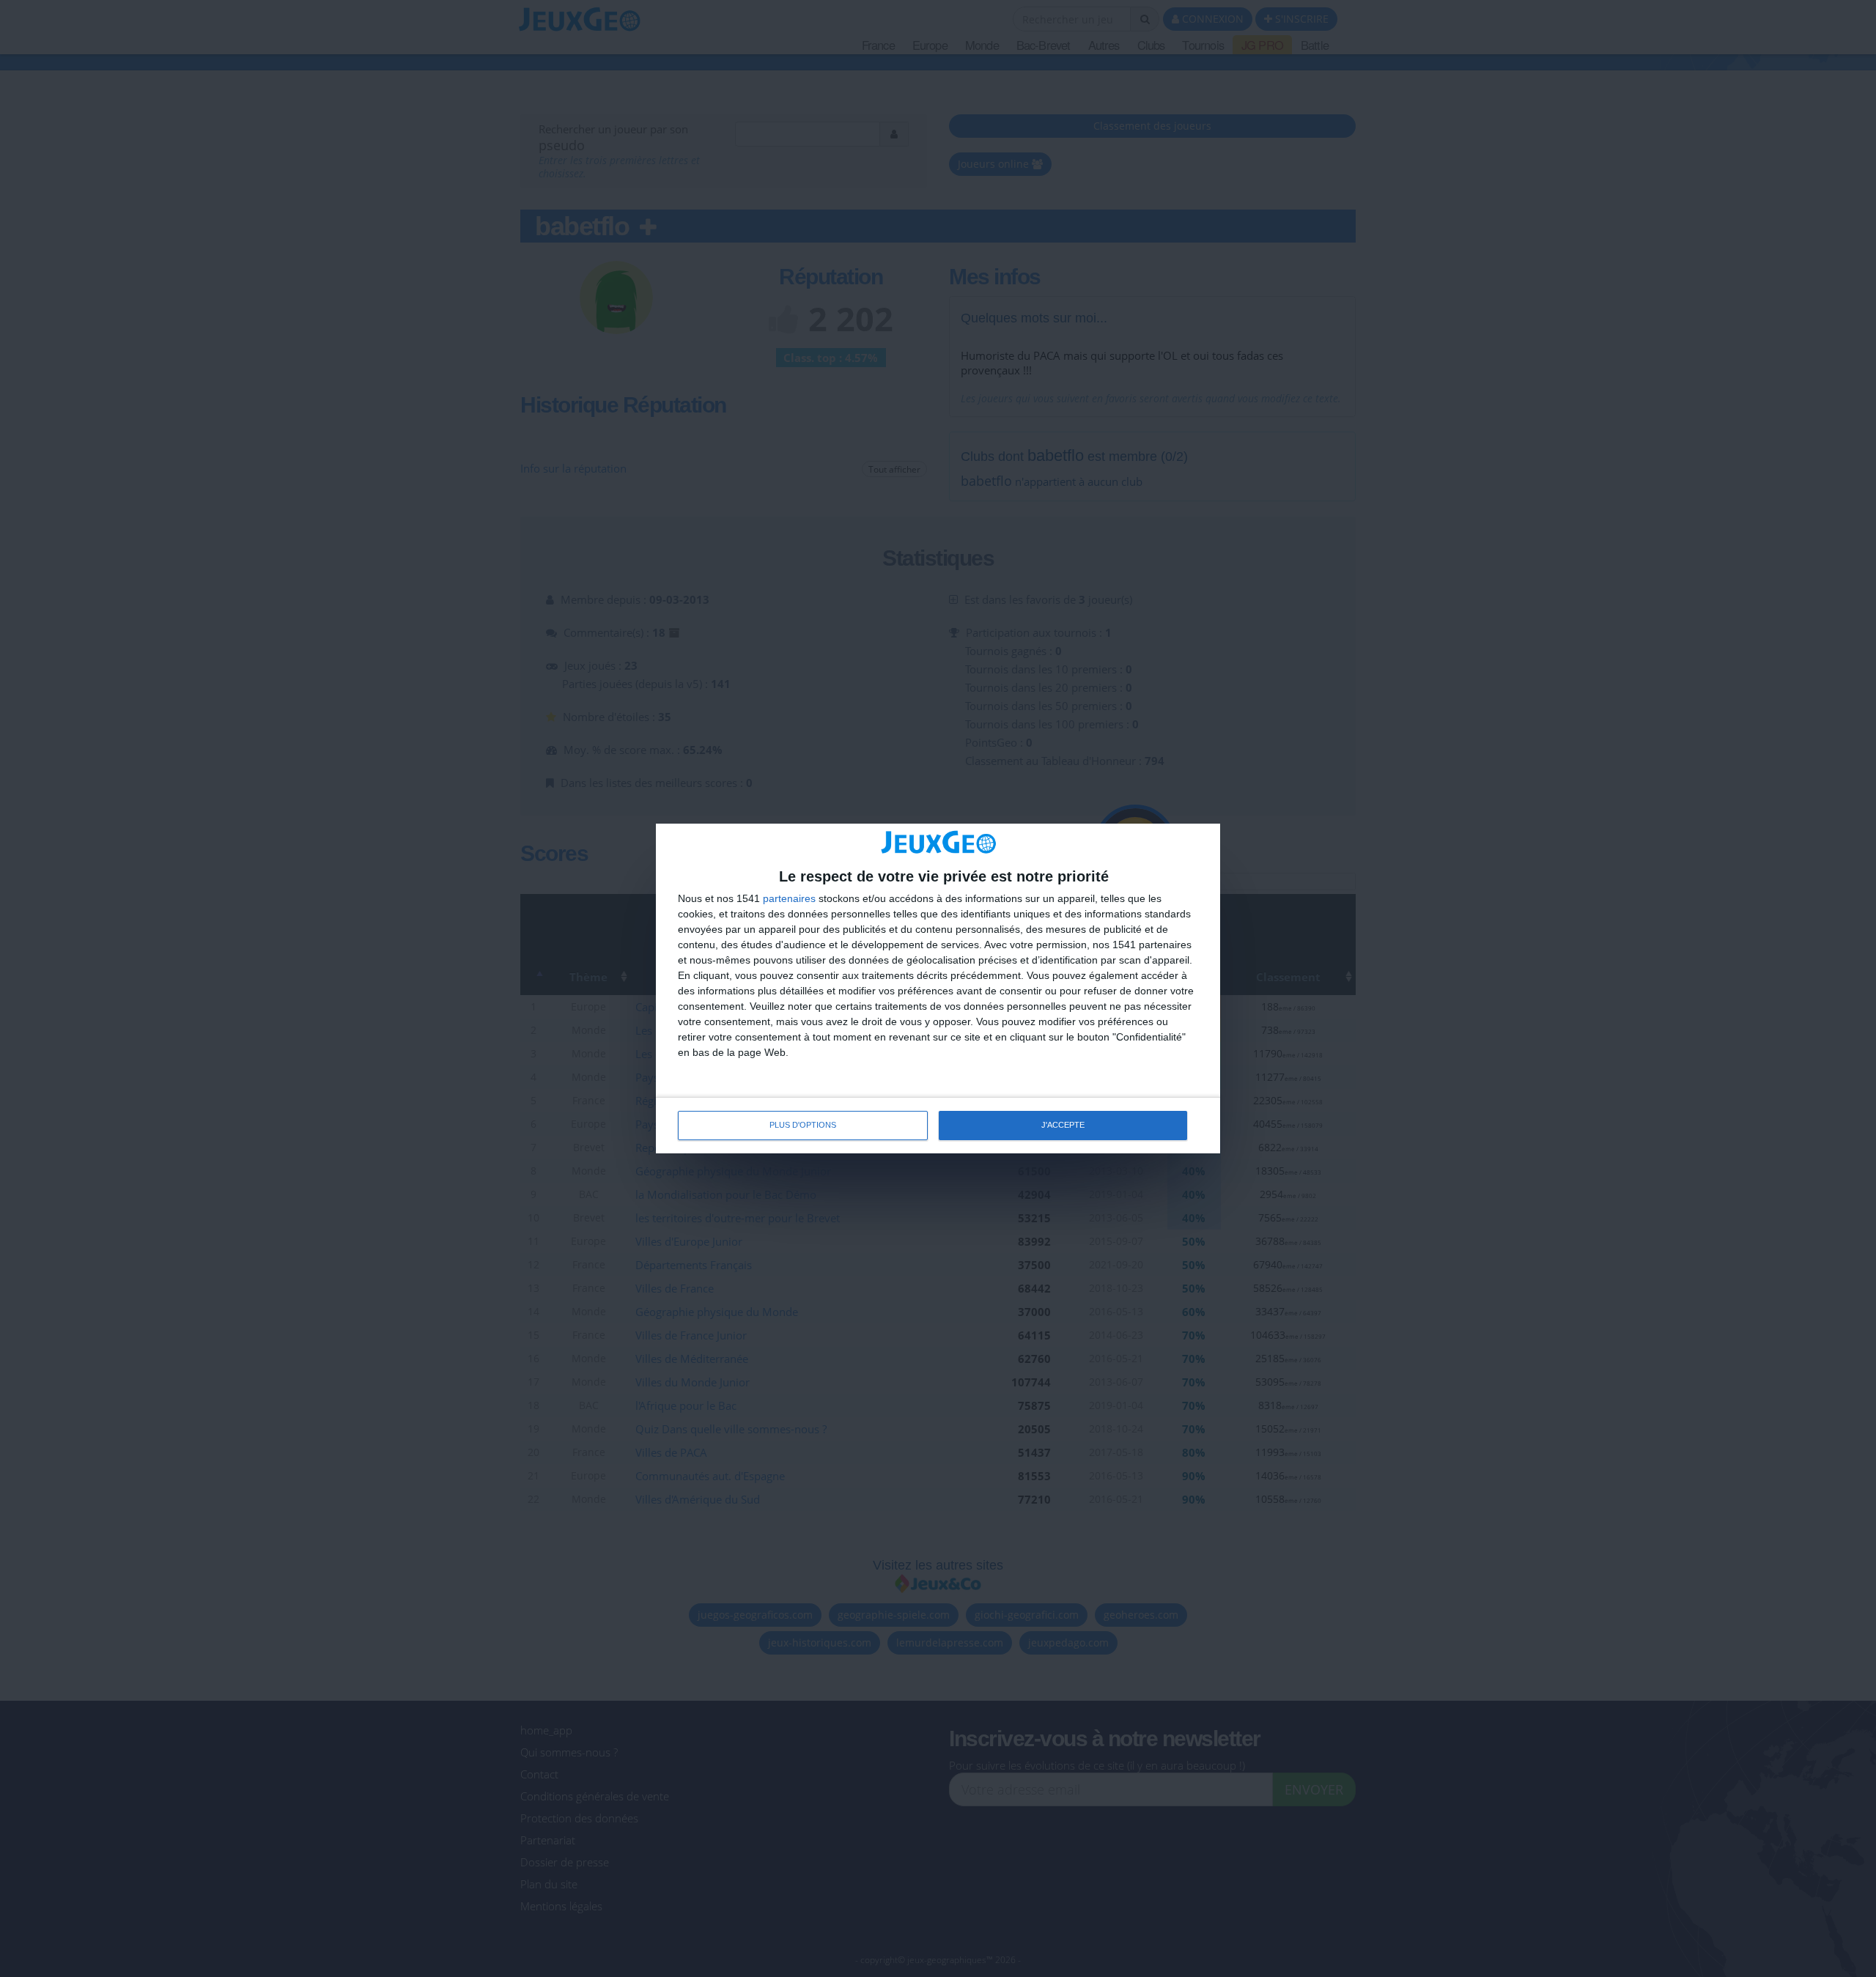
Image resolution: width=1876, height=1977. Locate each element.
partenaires (789, 898)
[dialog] (938, 988)
